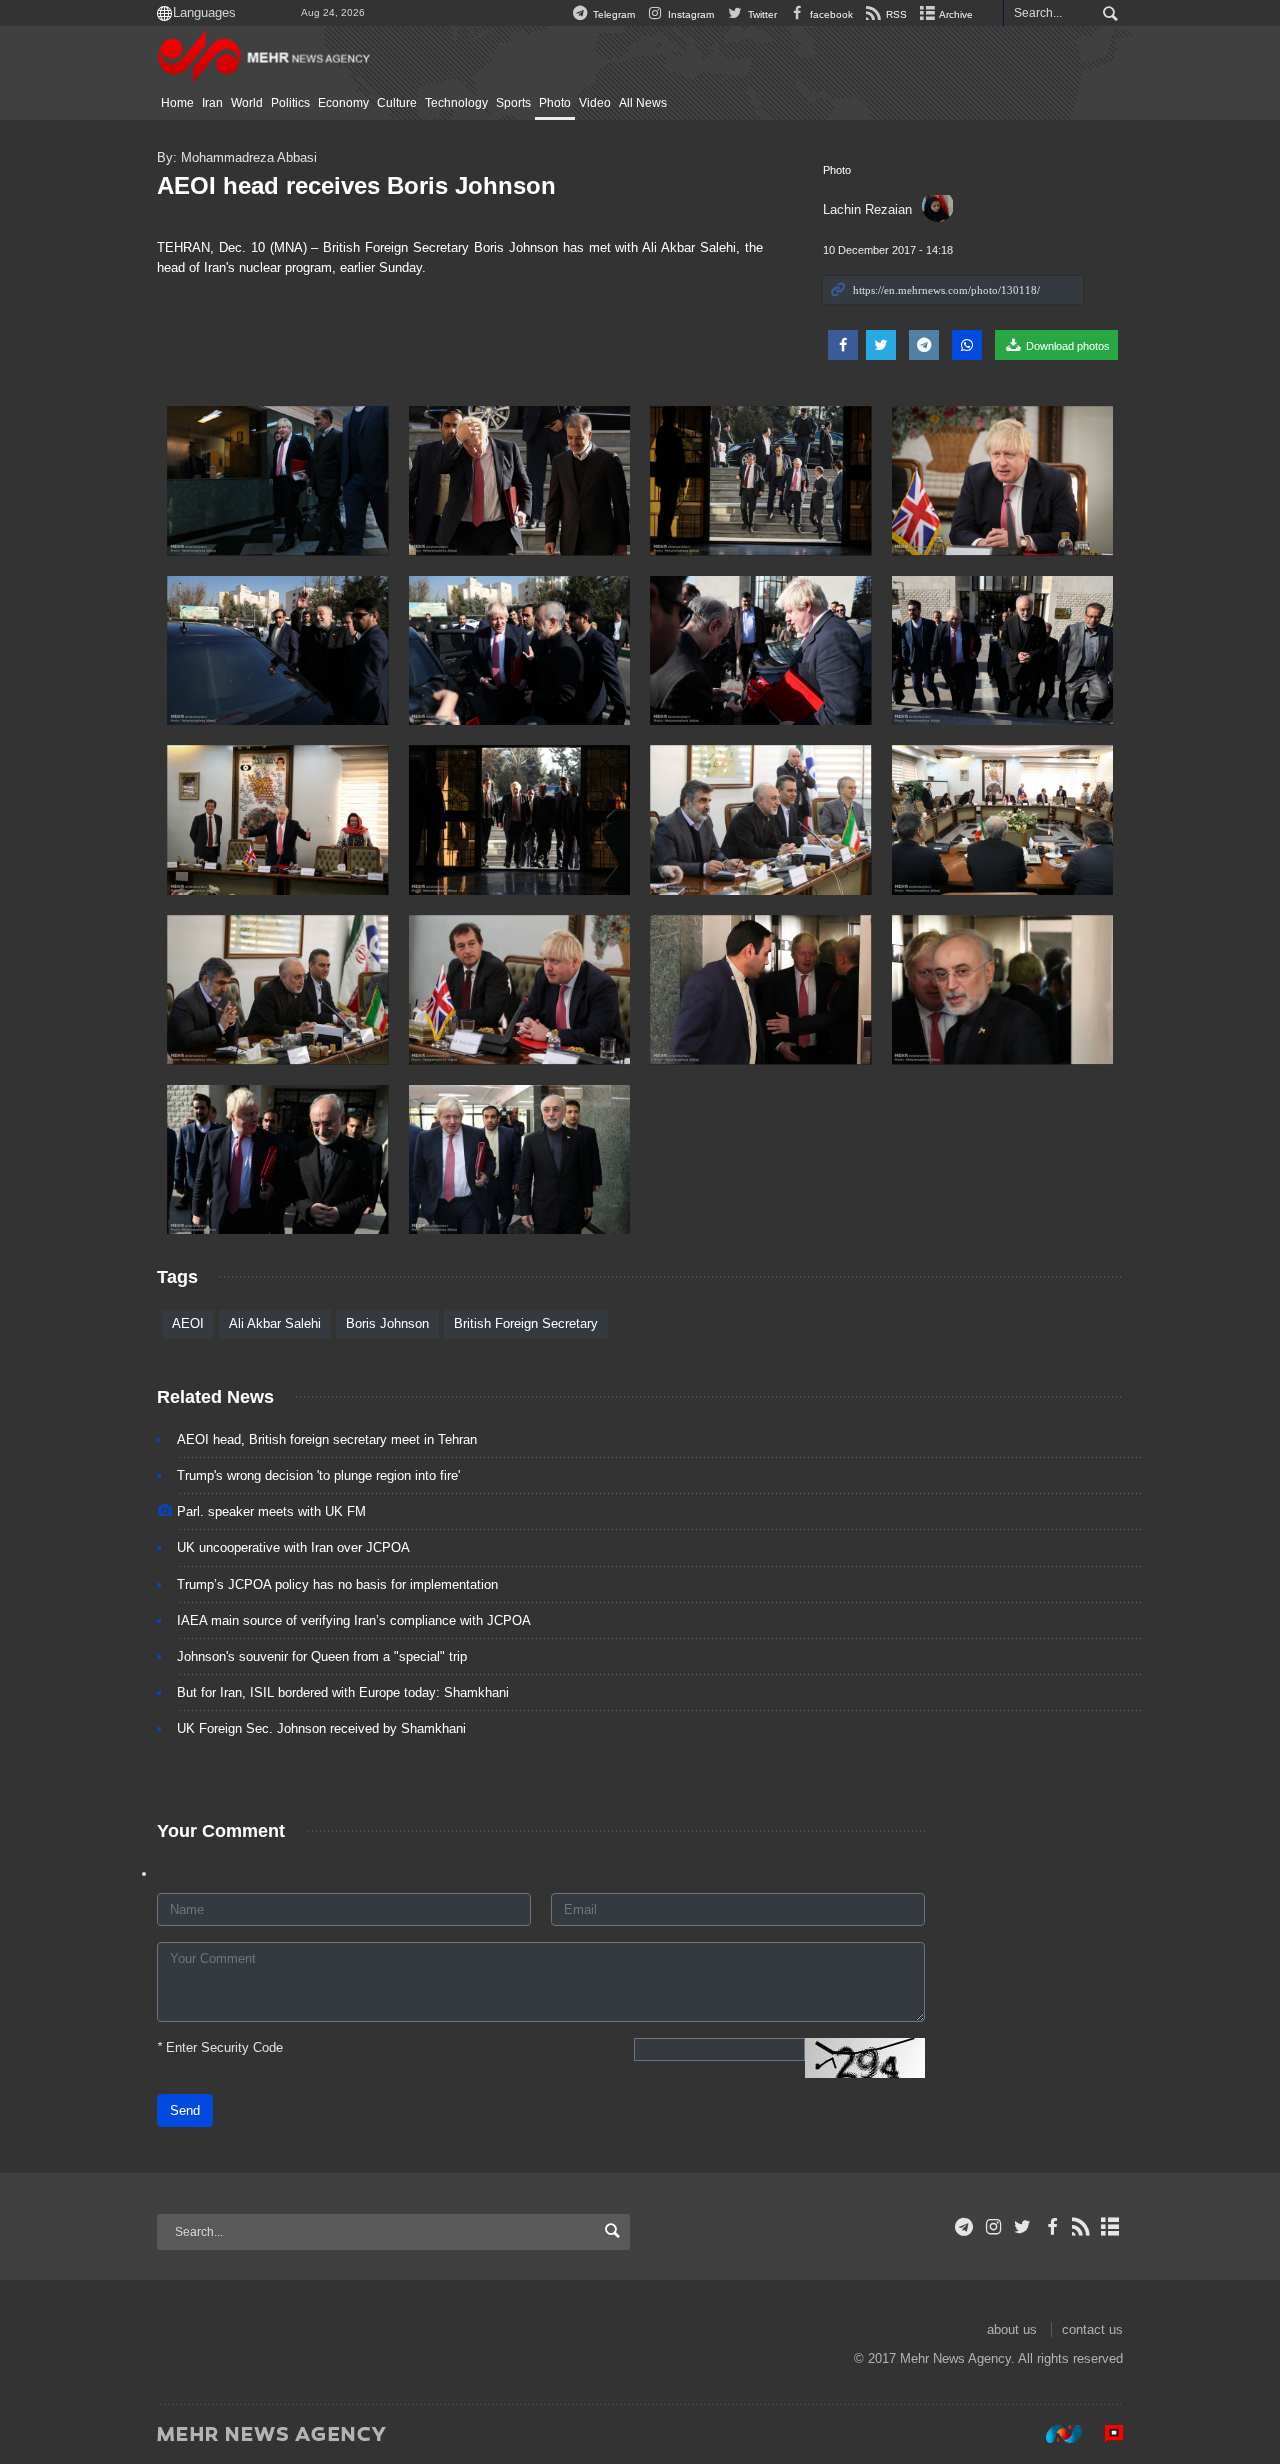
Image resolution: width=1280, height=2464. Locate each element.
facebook (830, 14)
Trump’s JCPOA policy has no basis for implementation (337, 1584)
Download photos (1066, 346)
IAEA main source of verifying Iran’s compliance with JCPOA (354, 1620)
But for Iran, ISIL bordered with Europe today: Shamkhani (343, 1692)
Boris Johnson (387, 1323)
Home (177, 103)
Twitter (760, 14)
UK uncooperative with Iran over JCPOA (293, 1547)
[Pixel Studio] (1104, 2433)
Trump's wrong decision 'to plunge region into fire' (318, 1475)
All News (643, 103)
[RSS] (1081, 2227)
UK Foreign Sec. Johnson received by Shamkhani (321, 1728)
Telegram (612, 14)
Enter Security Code (220, 2047)
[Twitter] (1022, 2227)
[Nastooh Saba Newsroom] (1054, 2433)
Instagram (689, 14)
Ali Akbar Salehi (275, 1323)
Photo (555, 103)
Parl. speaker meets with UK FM (271, 1511)
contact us (1092, 2329)
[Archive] (1110, 2227)
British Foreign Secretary (526, 1323)
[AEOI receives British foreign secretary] (278, 481)
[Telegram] (964, 2227)
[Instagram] (993, 2227)
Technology (456, 103)
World (247, 103)
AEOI (188, 1323)
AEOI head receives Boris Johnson (356, 185)
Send (185, 2110)
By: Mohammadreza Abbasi (237, 157)
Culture (397, 103)
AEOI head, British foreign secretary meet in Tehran (327, 1439)
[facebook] (1051, 2227)
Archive (955, 14)
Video (595, 103)
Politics (290, 103)
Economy (343, 103)
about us (1012, 2329)
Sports (513, 103)
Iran (212, 103)
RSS (895, 14)
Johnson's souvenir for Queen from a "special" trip (322, 1656)
